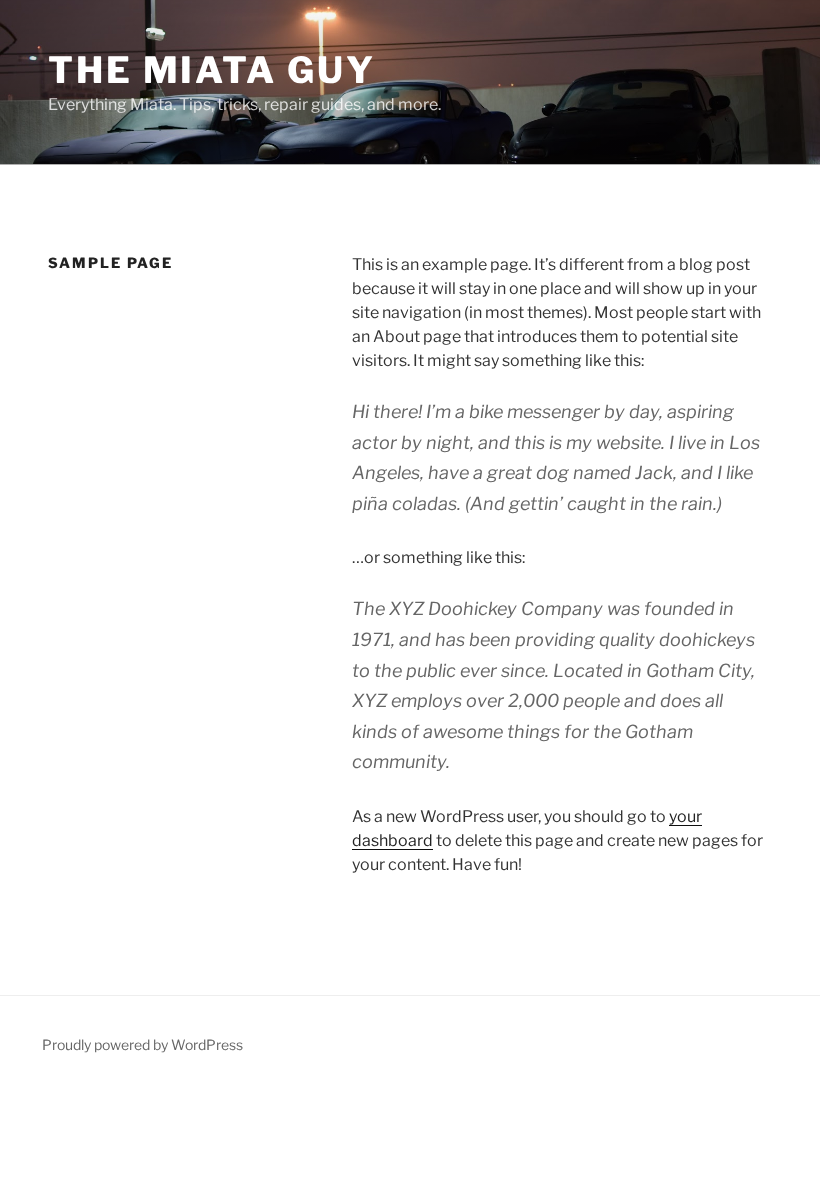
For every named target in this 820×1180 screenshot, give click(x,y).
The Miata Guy (211, 70)
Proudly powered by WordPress (142, 1044)
